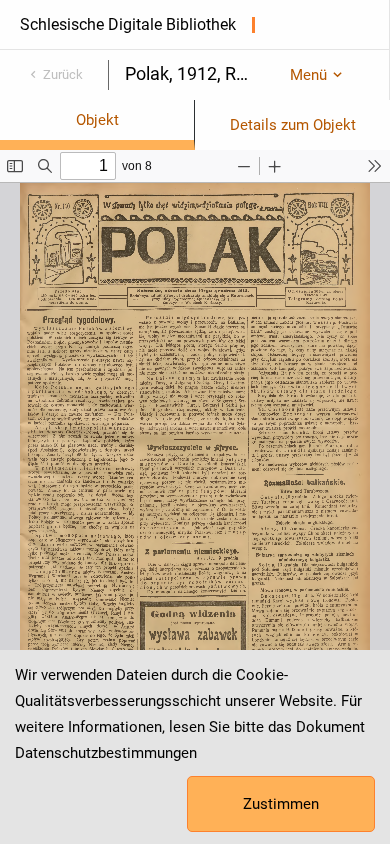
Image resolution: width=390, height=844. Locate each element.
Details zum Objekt (293, 125)
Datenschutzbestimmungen (106, 753)
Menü (308, 75)
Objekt (97, 120)
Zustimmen (281, 804)
